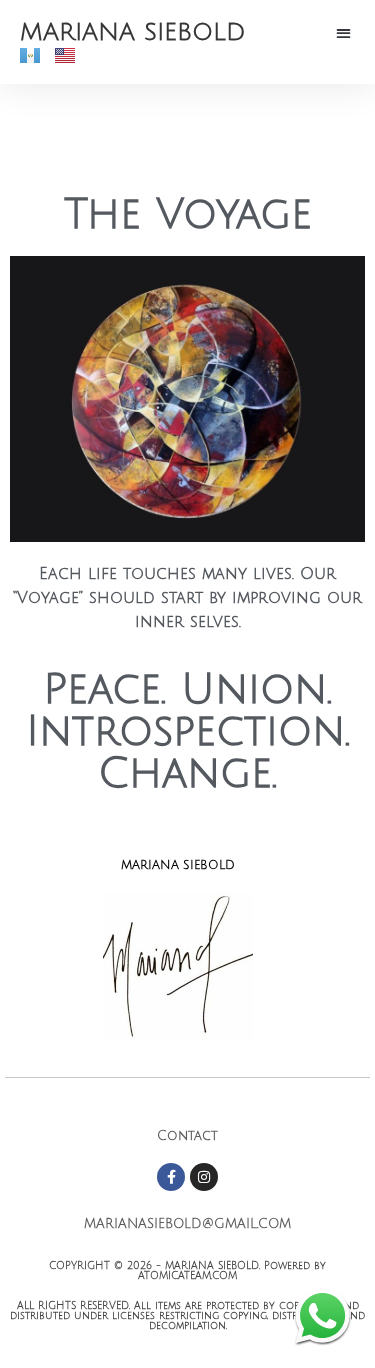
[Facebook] (171, 1177)
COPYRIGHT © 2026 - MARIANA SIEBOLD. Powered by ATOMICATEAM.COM (187, 1270)
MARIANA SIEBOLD (133, 32)
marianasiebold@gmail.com (187, 1224)
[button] (344, 32)
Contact (187, 1136)
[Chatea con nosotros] (322, 1315)
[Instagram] (204, 1177)
